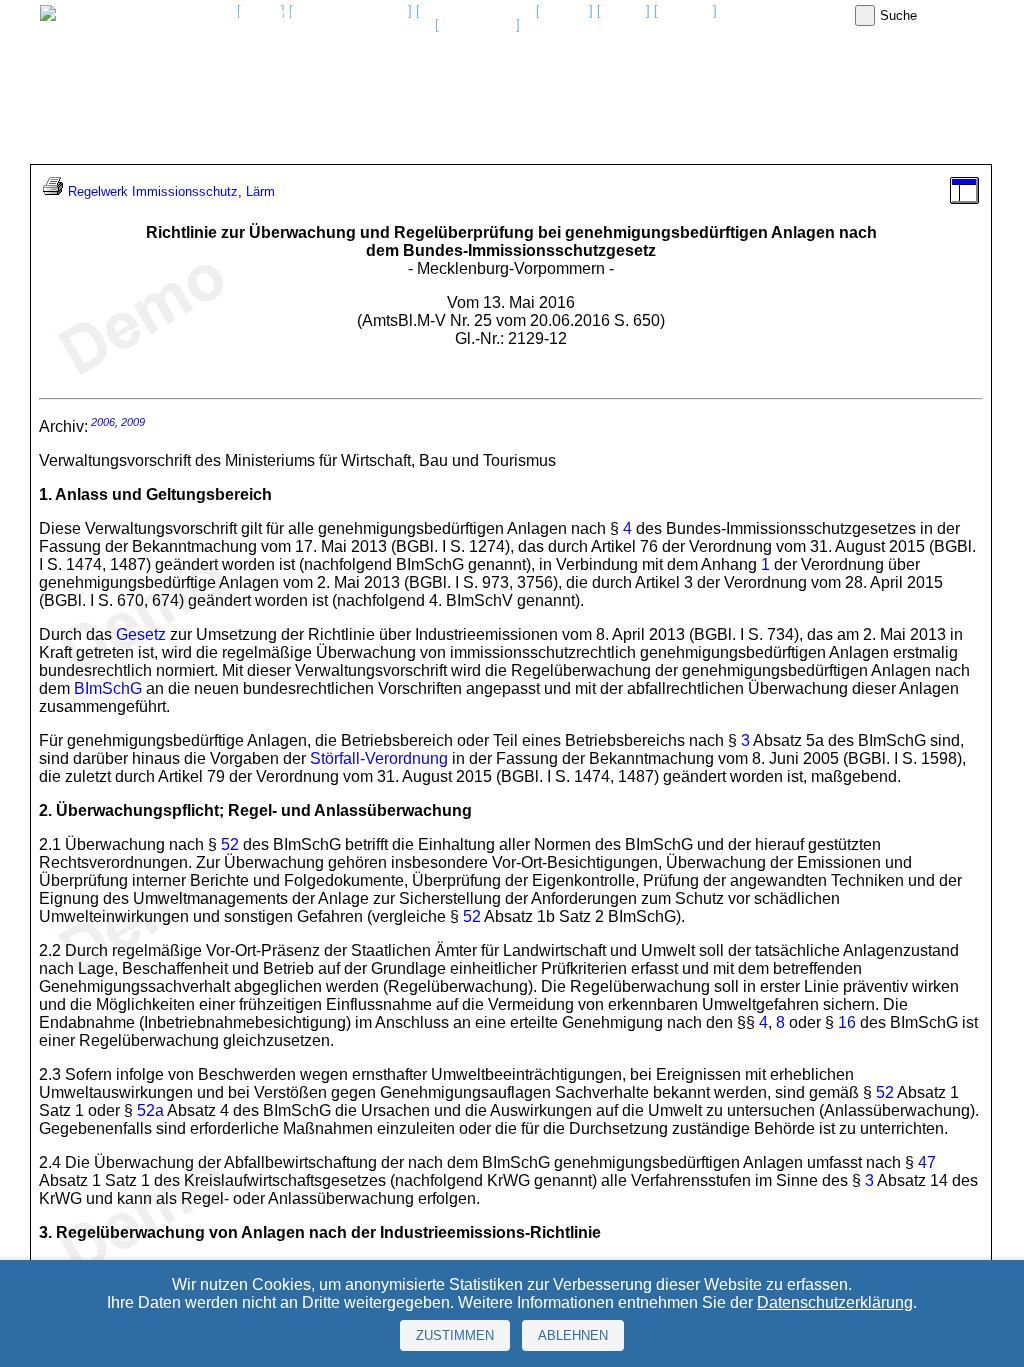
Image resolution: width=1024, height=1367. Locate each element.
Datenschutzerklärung (835, 1302)
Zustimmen (455, 1335)
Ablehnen (573, 1335)
